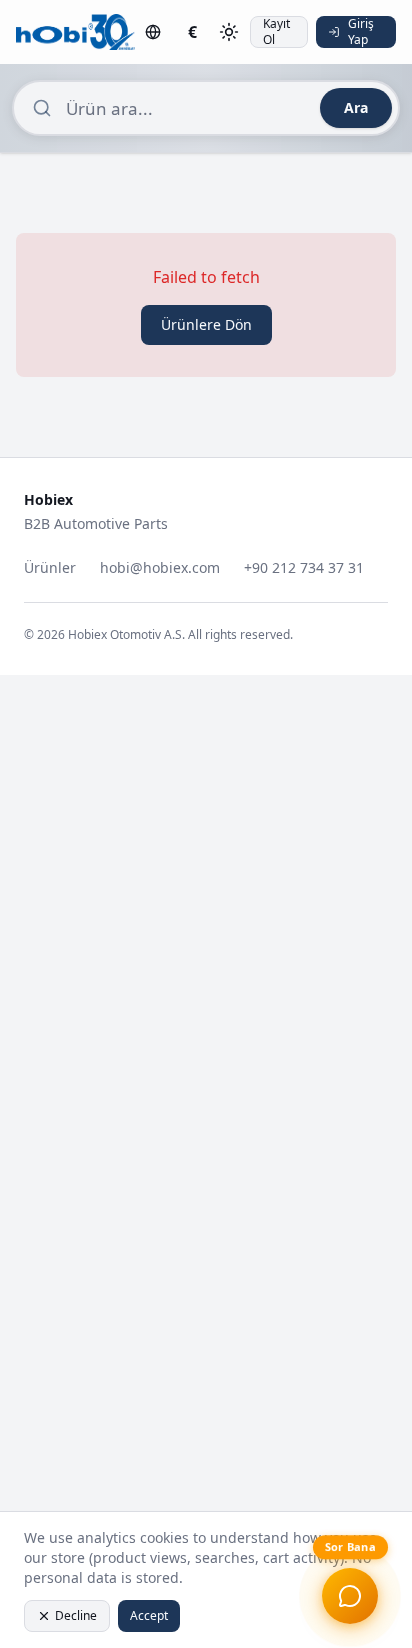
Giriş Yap (361, 32)
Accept (149, 1615)
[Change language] (153, 32)
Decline (76, 1615)
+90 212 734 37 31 (304, 567)
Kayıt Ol (276, 32)
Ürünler (50, 567)
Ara (356, 107)
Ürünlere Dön (206, 324)
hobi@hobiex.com (160, 567)
